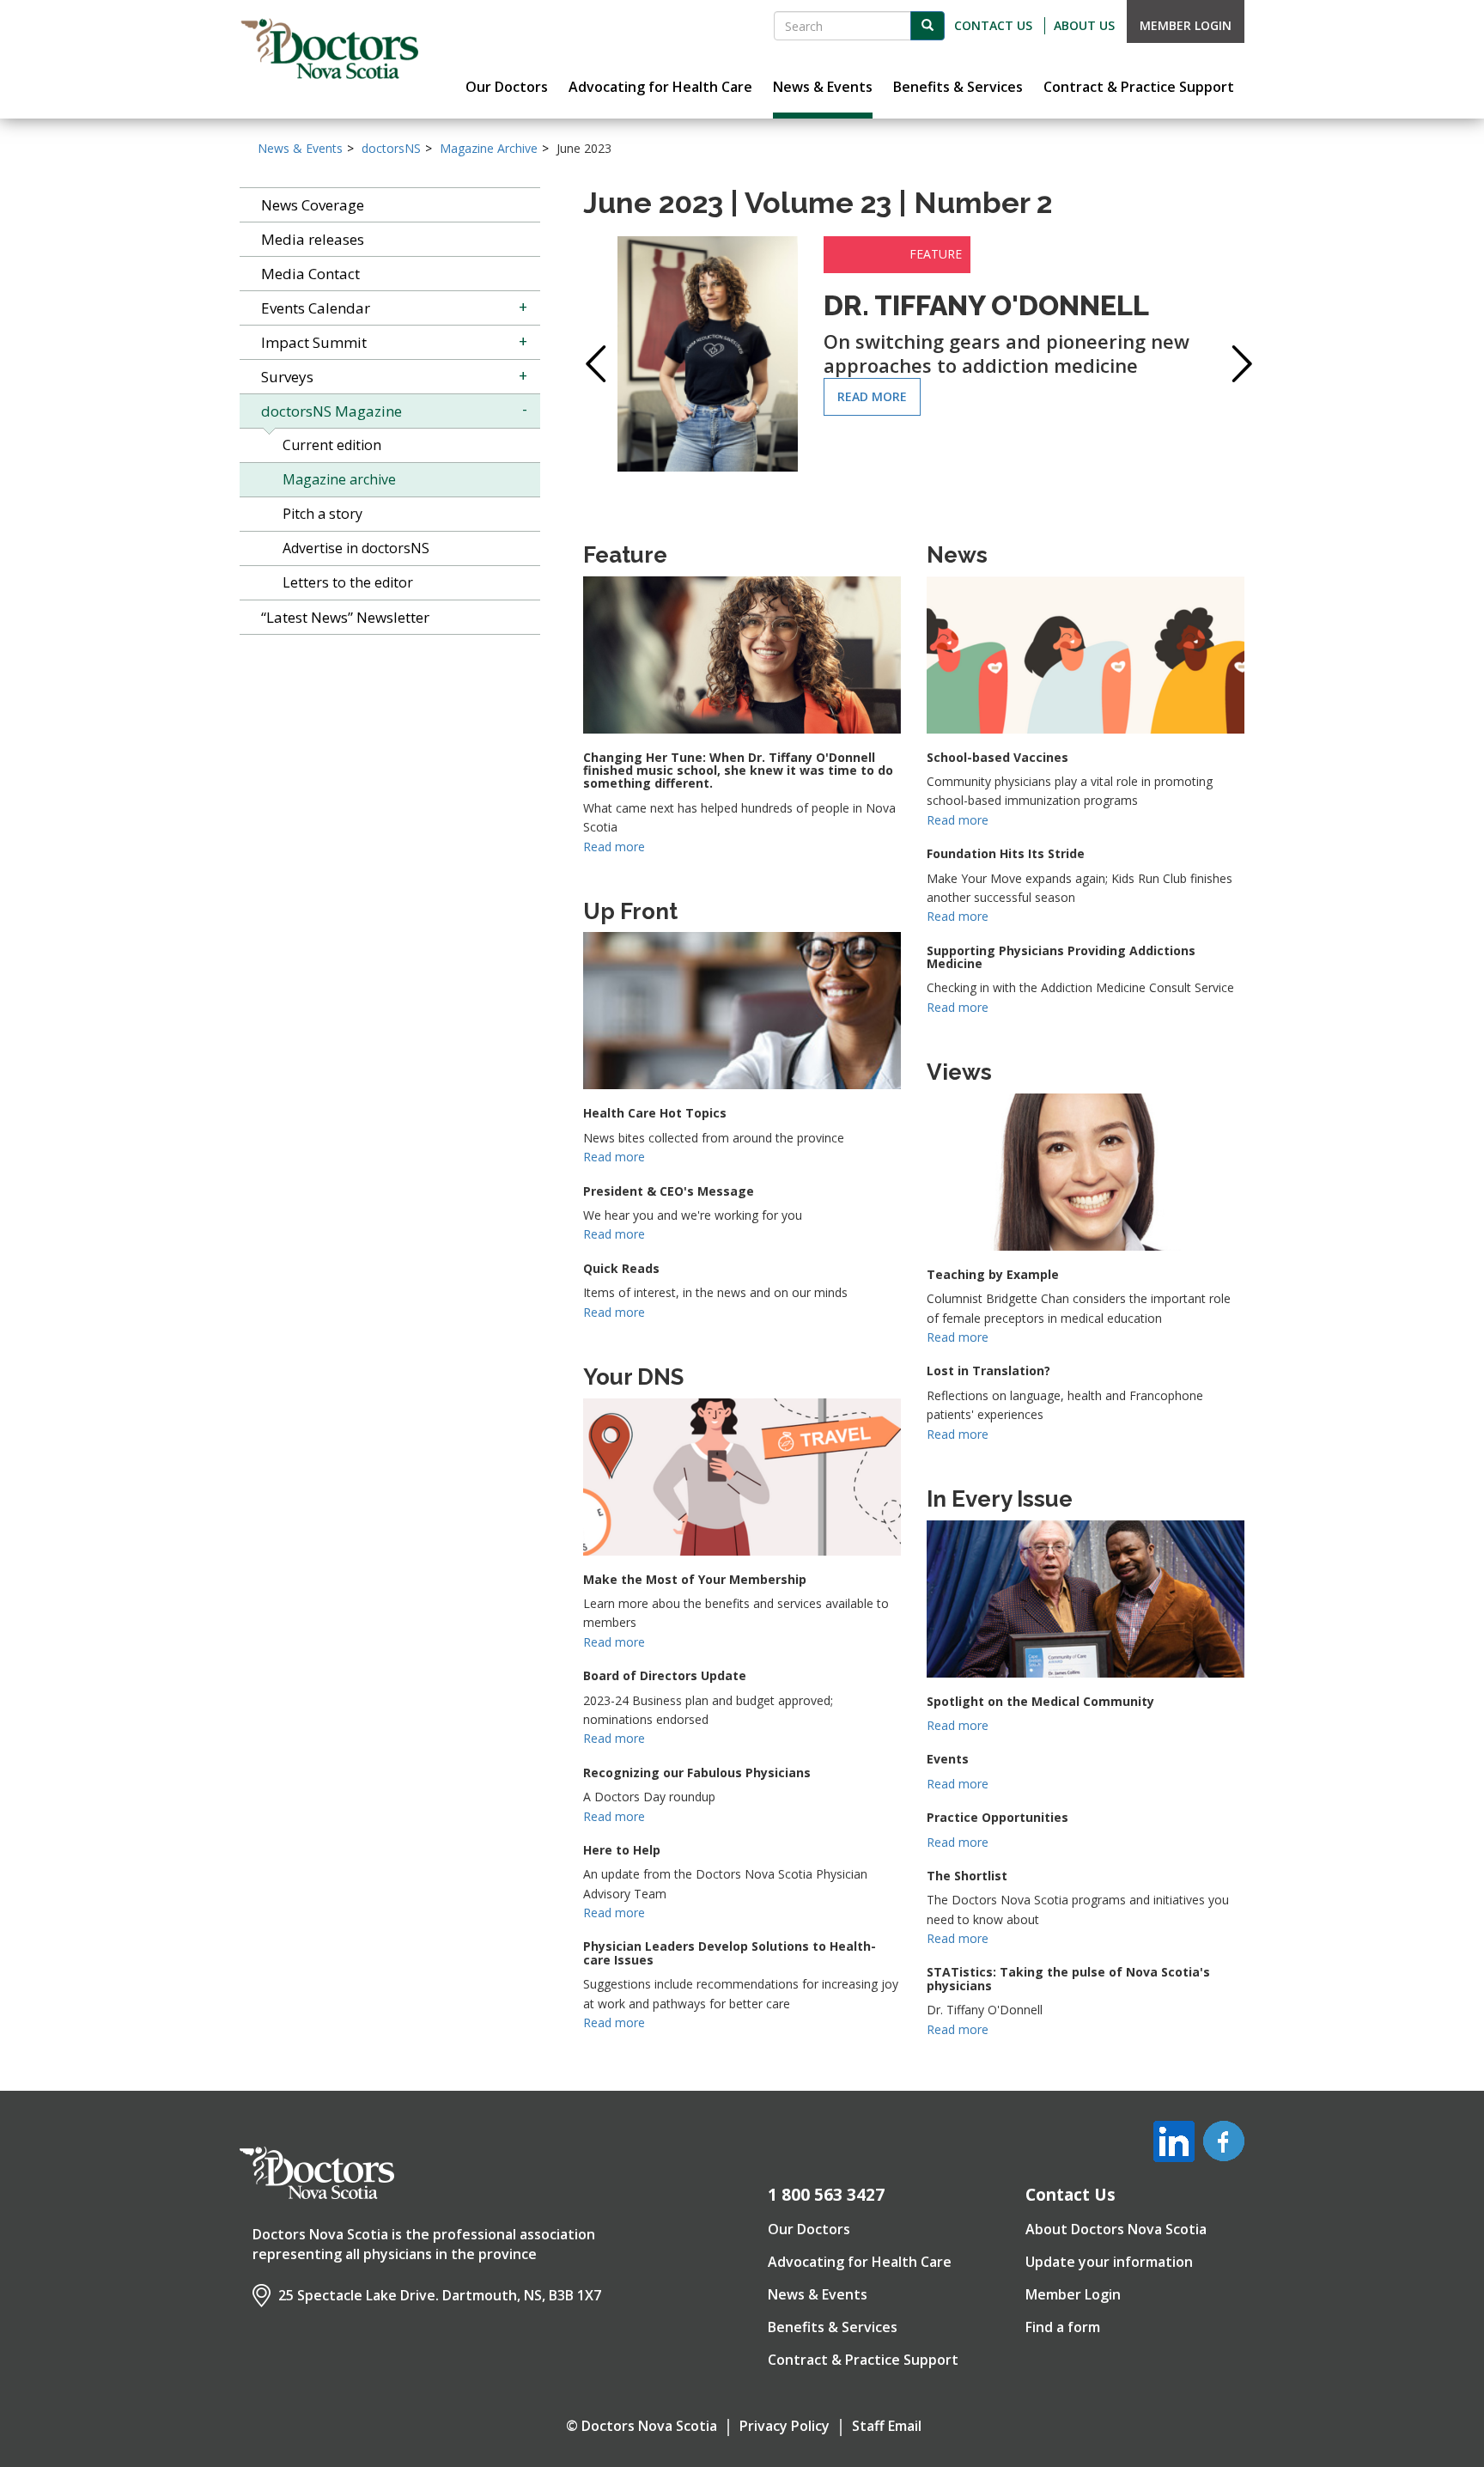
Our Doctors (809, 2229)
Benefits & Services (833, 2327)
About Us (1084, 25)
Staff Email (887, 2426)
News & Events (300, 148)
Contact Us (993, 25)
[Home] (330, 49)
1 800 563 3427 (826, 2195)
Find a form (1063, 2327)
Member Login (1186, 25)
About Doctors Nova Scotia (1116, 2229)
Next (1236, 363)
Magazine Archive (489, 148)
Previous (592, 363)
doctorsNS (391, 148)
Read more (872, 396)
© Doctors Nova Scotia (642, 2426)
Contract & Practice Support (863, 2360)
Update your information (1109, 2262)
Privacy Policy (785, 2426)
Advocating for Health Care (860, 2262)
